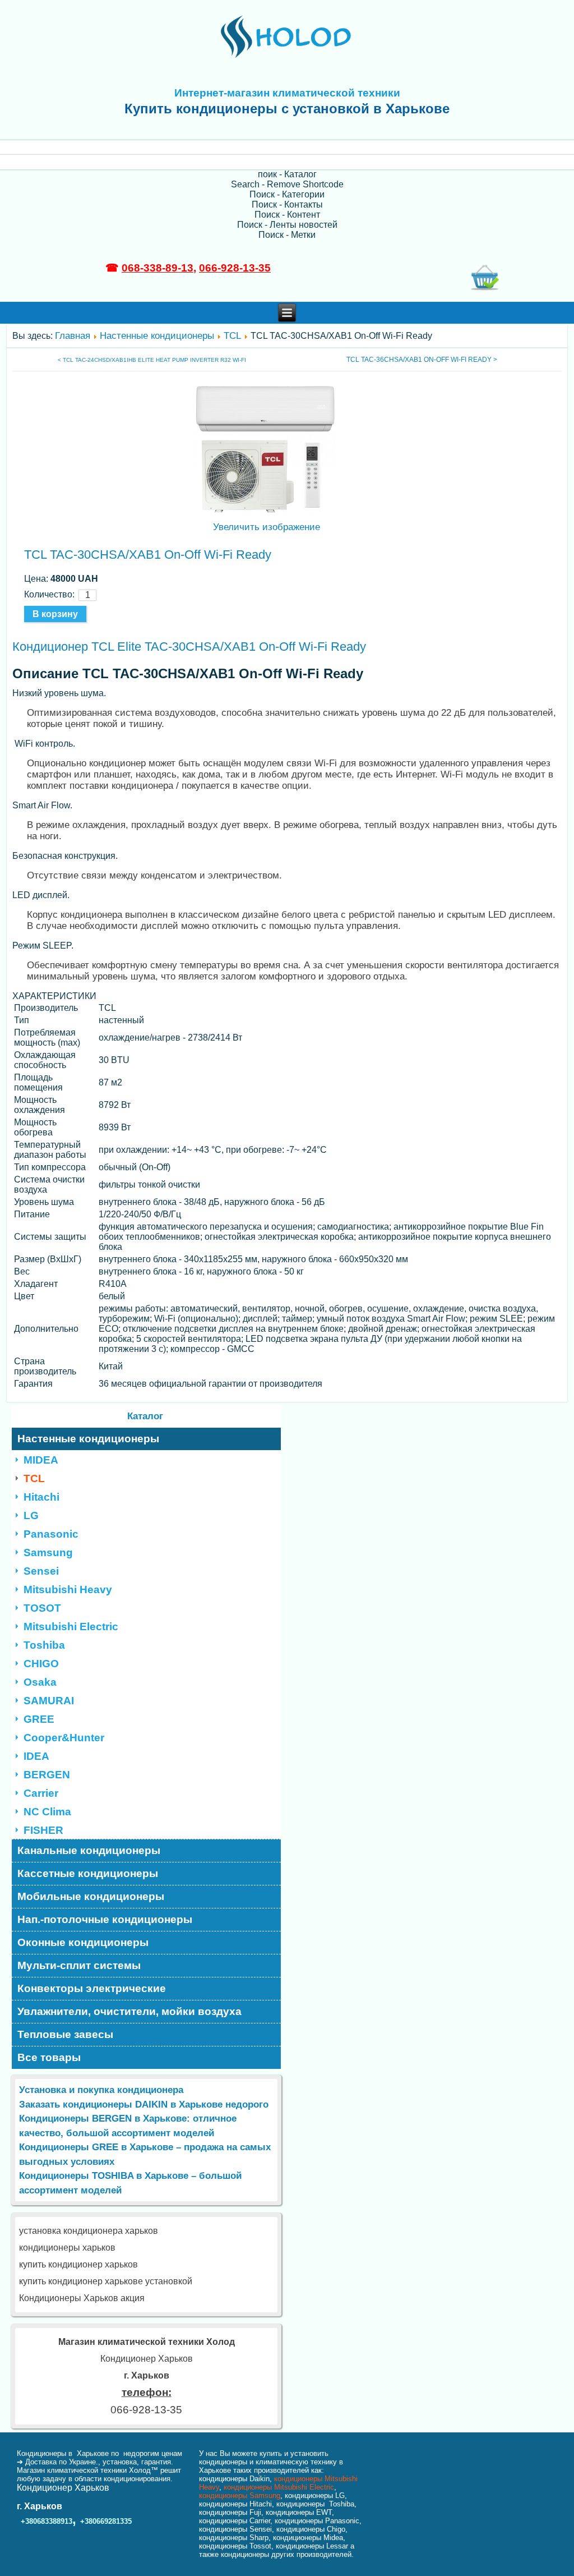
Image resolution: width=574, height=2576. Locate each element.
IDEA (36, 1756)
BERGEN (47, 1775)
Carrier (41, 1793)
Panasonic (51, 1534)
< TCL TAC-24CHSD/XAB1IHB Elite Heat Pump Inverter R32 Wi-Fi (152, 360)
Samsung (48, 1553)
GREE (39, 1719)
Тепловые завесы (65, 2034)
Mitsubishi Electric (71, 1627)
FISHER (43, 1830)
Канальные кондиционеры (89, 1850)
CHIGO (41, 1664)
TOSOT (42, 1608)
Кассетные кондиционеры (88, 1873)
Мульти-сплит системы (79, 1965)
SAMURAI (49, 1701)
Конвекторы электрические (92, 1988)
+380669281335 (106, 2521)
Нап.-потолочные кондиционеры (105, 1919)
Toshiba (44, 1645)
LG (31, 1515)
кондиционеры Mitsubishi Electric (279, 2487)
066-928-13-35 (235, 268)
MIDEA (41, 1460)
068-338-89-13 (158, 268)
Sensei (41, 1571)
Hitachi (41, 1497)
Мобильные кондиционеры (91, 1896)
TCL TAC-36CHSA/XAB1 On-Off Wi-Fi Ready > (422, 360)
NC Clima (47, 1812)
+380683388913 (47, 2521)
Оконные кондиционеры (83, 1942)
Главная (73, 336)
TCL (232, 336)
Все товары (49, 2057)
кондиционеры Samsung (240, 2496)
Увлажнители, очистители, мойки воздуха (129, 2011)
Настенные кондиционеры (157, 336)
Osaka (40, 1682)
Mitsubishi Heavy (68, 1590)
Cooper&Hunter (64, 1738)
